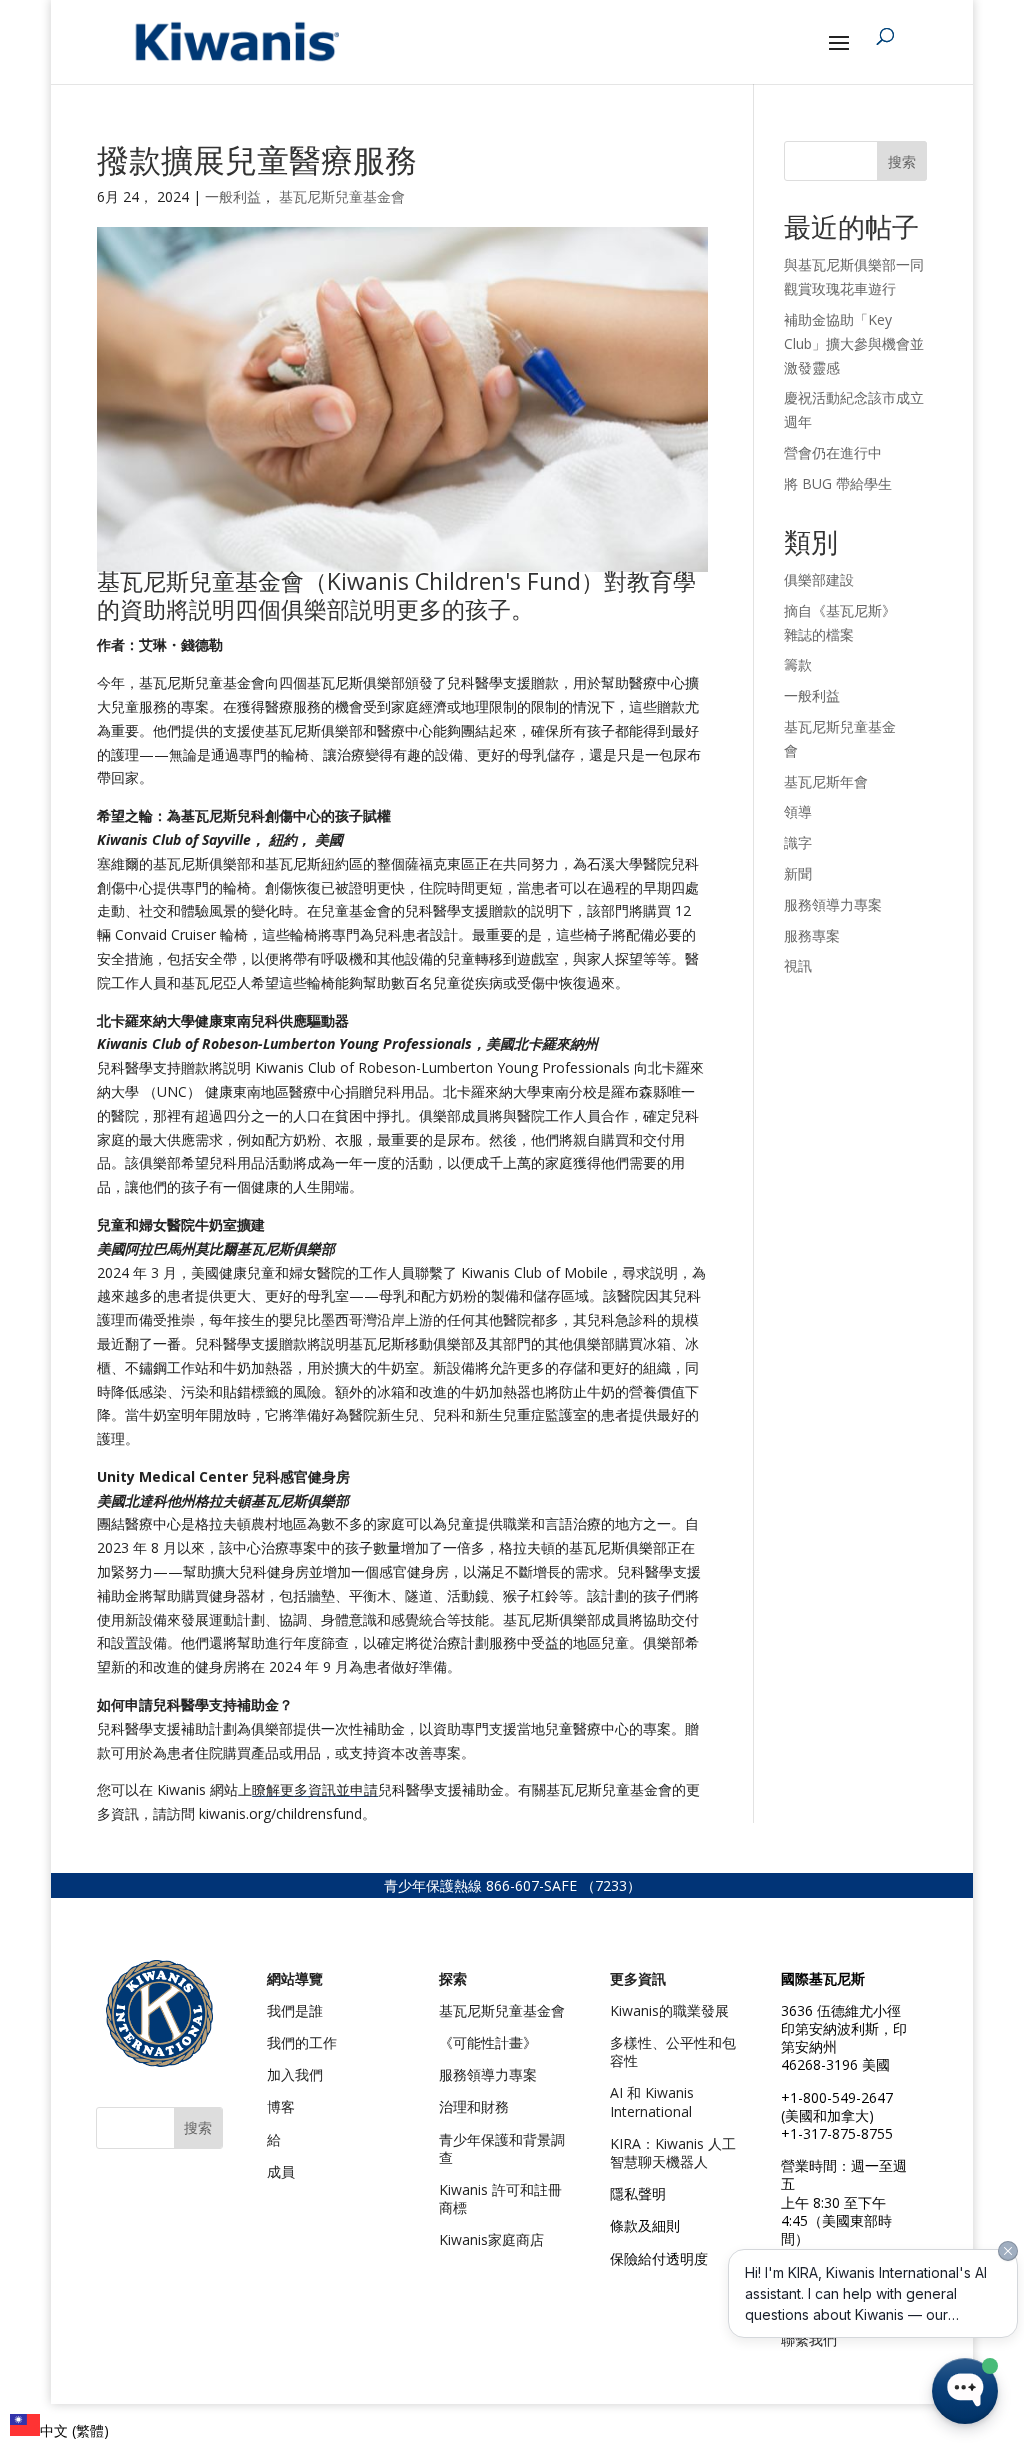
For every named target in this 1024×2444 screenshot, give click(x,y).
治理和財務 (474, 2106)
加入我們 (295, 2074)
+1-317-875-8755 (837, 2133)
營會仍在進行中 (833, 452)
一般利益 (233, 196)
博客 (281, 2106)
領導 (798, 811)
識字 (798, 842)
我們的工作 (302, 2042)
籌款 (798, 664)
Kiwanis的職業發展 (669, 2010)
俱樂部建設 (819, 579)
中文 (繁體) (74, 2430)
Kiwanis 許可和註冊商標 (500, 2198)
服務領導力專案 (833, 904)
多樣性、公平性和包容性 (673, 2051)
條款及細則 (645, 2225)
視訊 (798, 965)
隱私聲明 (638, 2193)
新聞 (798, 873)
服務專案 (812, 935)
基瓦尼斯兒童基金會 (342, 196)
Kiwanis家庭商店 (491, 2239)
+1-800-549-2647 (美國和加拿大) (837, 2106)
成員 (281, 2171)
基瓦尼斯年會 (826, 781)
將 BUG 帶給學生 (838, 483)
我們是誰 (295, 2010)
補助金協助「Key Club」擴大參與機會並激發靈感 (854, 343)
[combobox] (59, 2428)
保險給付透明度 (659, 2258)
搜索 (902, 161)
